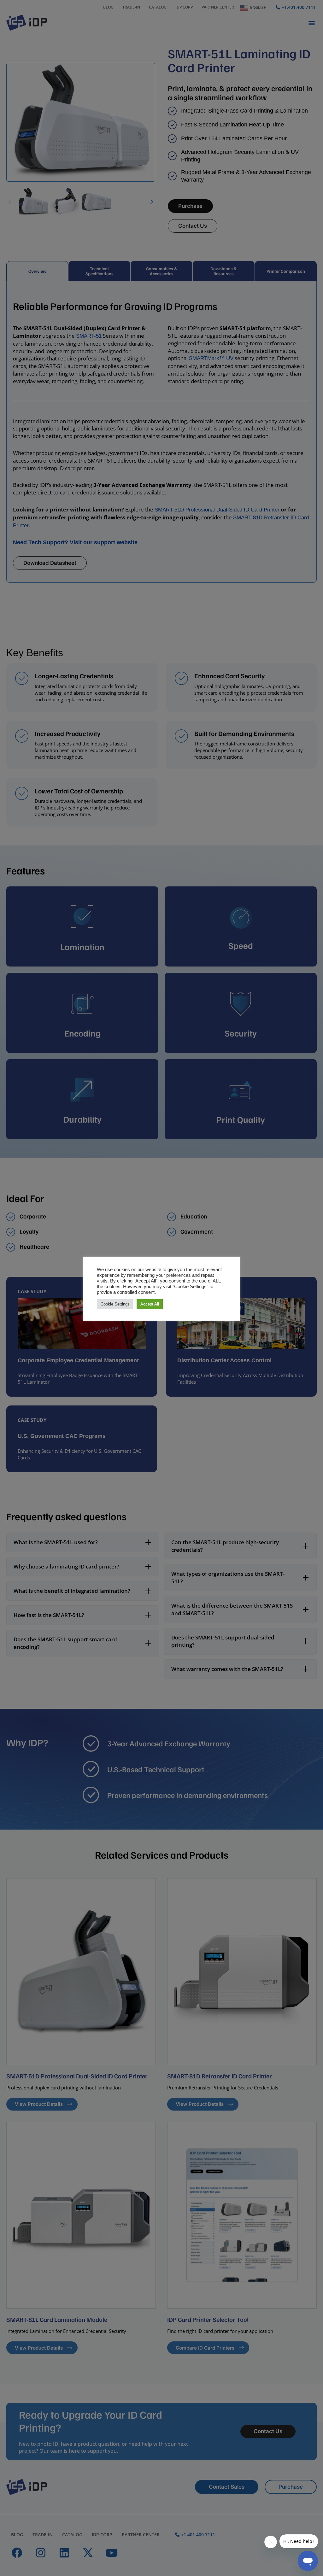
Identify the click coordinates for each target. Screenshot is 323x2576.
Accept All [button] (150, 1304)
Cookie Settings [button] (115, 1304)
